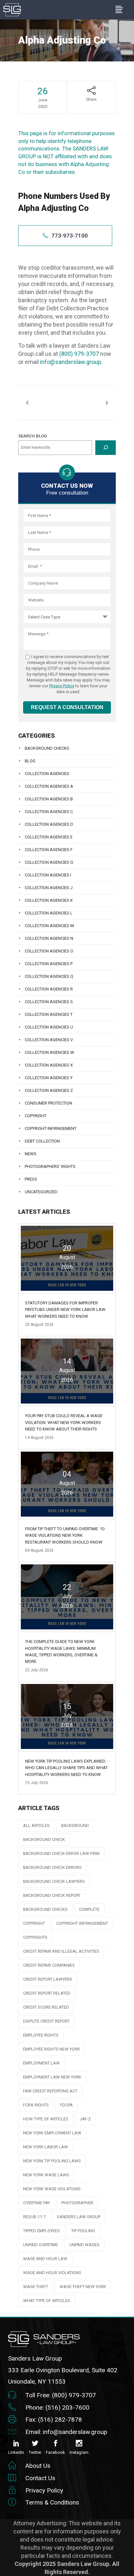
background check (44, 1839)
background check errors (52, 1867)
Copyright (36, 1116)
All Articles (36, 1825)
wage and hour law (45, 2259)
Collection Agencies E (49, 837)
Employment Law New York (52, 2077)
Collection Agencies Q (49, 976)
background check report (52, 1895)
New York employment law (52, 2133)
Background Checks (47, 748)
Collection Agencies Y (49, 1078)
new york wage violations (52, 2189)
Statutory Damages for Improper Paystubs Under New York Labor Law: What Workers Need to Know (66, 1310)
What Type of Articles (47, 2301)
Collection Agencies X (49, 1065)
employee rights (41, 2035)
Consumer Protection (48, 1103)
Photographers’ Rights (50, 1166)
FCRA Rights (36, 2105)
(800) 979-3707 (79, 354)
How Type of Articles (46, 2119)
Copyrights (35, 1937)
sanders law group (79, 2217)
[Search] (106, 448)
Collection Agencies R (49, 989)
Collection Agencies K (49, 900)
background (75, 1825)
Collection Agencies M (49, 926)
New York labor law (46, 2147)
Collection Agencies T (49, 1014)
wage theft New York (83, 2287)
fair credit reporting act (50, 2091)
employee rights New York (52, 2049)
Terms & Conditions (52, 2502)
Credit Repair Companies (49, 1965)
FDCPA (67, 2105)
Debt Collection (42, 1141)
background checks (45, 1909)
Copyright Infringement (51, 1128)
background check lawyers (54, 1881)
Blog (30, 761)
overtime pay (37, 2203)
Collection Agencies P (49, 964)
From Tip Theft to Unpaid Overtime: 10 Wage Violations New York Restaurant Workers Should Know (65, 1535)
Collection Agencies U (49, 1027)
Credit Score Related (46, 2007)
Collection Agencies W (49, 1052)
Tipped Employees (41, 2231)
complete (89, 1909)
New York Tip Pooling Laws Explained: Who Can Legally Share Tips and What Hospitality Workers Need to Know (66, 1768)
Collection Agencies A (49, 786)
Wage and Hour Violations (52, 2273)
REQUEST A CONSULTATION (67, 707)
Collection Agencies (47, 774)
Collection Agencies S (49, 1002)
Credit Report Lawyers (48, 1979)
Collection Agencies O (49, 951)
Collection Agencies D (49, 824)
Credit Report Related (47, 1993)
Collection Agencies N (49, 938)
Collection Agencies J (49, 888)
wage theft (36, 2287)
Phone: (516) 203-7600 (57, 2408)
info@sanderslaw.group (71, 362)
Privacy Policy (62, 686)
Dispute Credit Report (46, 2021)
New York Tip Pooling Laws (52, 2161)
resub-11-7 (34, 2217)
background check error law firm (61, 1853)
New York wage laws (46, 2175)
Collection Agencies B (49, 799)
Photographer (77, 2203)
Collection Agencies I (48, 875)
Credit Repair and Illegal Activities (61, 1951)
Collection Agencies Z (49, 1090)
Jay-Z (85, 2119)
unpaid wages (84, 2245)
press (31, 1179)
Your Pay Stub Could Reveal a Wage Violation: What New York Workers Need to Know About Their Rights (64, 1422)
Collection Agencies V (49, 1040)
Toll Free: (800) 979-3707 (61, 2395)
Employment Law (41, 2063)
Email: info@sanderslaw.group (66, 2432)
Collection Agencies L (49, 913)
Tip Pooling (83, 2231)
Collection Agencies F (49, 850)
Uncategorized (41, 1192)
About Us (38, 2466)
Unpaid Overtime (40, 2245)
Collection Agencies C (49, 812)
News (31, 1154)
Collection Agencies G (49, 862)
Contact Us (40, 2478)
